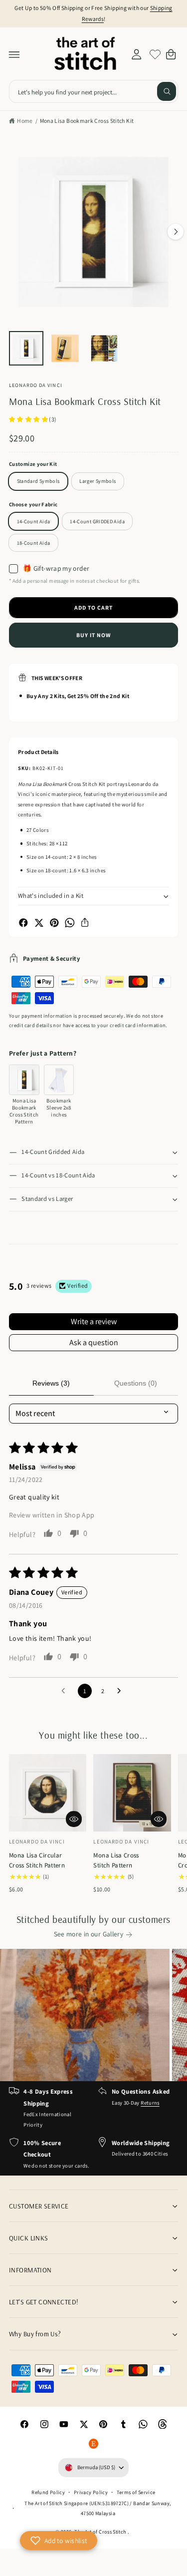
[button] (14, 54)
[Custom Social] (94, 2444)
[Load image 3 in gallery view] (104, 348)
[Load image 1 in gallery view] (26, 348)
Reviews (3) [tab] (51, 1383)
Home (25, 121)
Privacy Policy (91, 2492)
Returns (150, 2103)
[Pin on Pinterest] (54, 923)
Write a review (94, 1321)
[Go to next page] (122, 1691)
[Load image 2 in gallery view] (65, 348)
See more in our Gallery (89, 1934)
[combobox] (93, 92)
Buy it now (94, 635)
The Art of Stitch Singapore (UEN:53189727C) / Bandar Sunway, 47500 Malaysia (98, 2508)
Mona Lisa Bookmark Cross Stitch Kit (87, 121)
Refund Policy (48, 2492)
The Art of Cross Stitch (101, 2532)
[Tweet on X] (39, 923)
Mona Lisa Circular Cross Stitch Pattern (37, 1860)
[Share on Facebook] (23, 923)
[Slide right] (176, 232)
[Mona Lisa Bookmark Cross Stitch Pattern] (24, 1080)
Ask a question (94, 1342)
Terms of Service (136, 2492)
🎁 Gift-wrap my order (56, 568)
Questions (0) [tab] (136, 1383)
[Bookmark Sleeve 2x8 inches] (59, 1080)
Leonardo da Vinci (36, 385)
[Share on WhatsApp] (70, 923)
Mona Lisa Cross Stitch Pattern (116, 1860)
